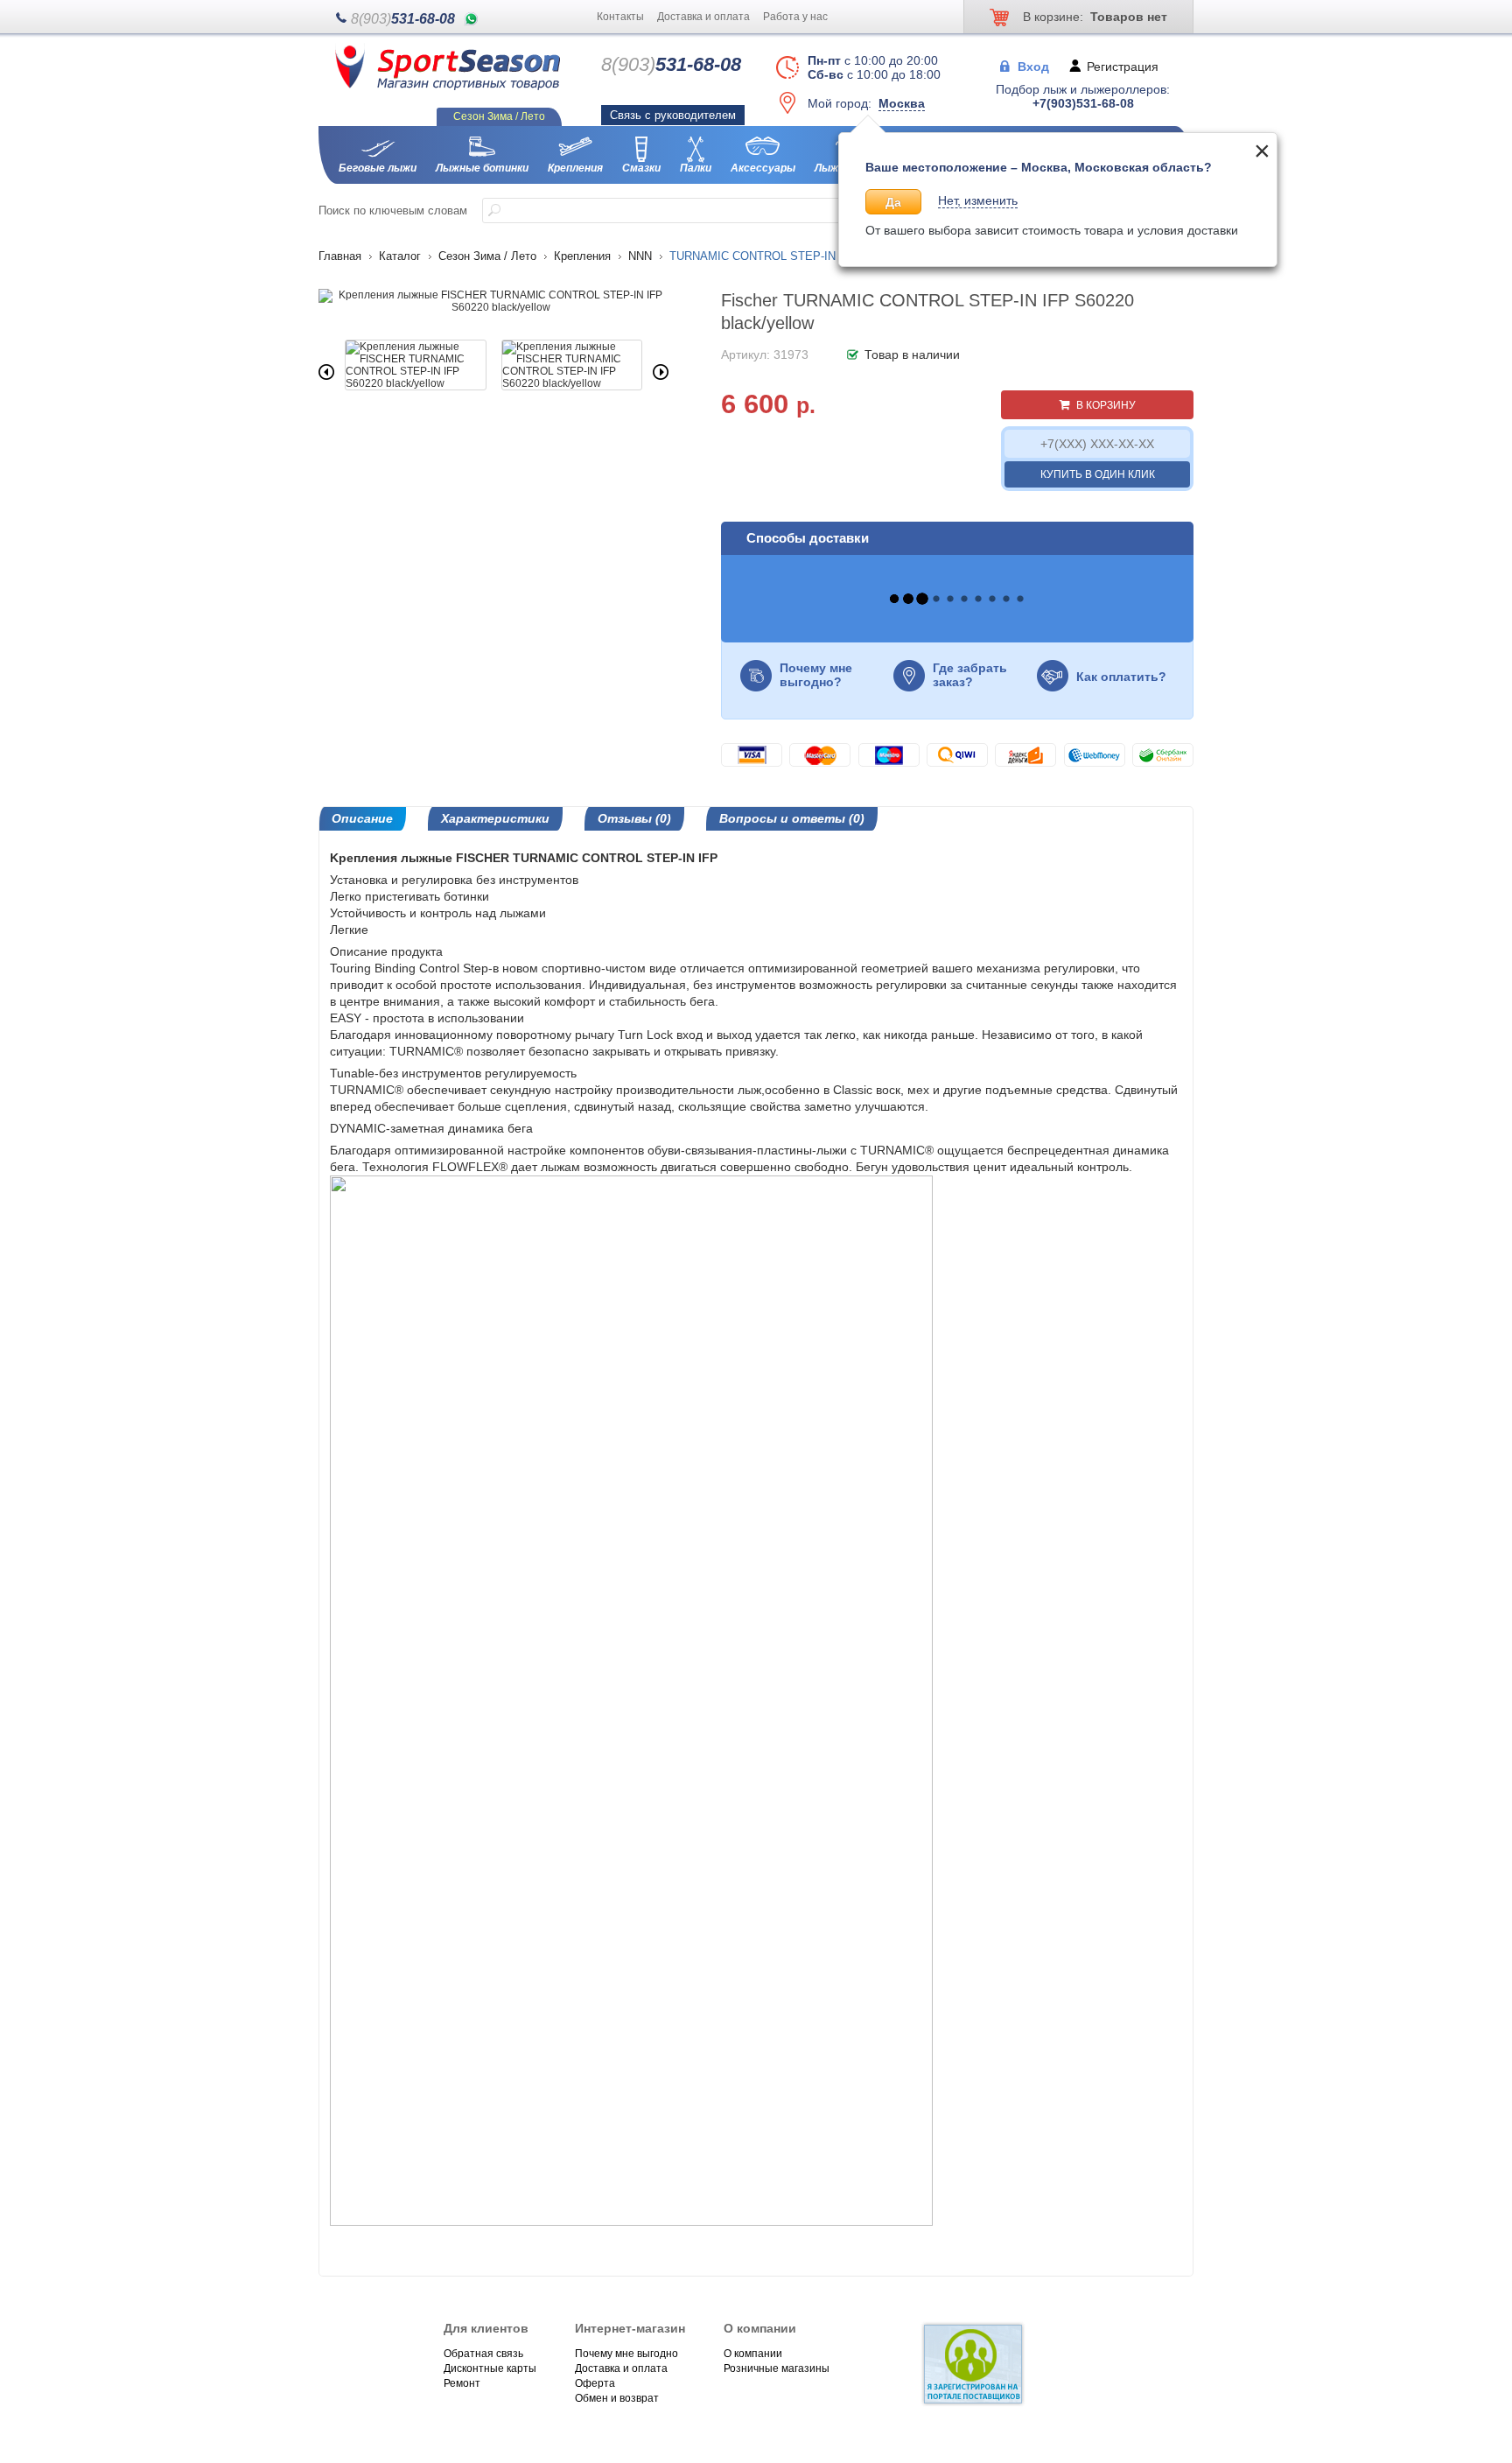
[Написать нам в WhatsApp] (471, 19)
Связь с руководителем (673, 115)
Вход (1033, 66)
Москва (902, 103)
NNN (640, 256)
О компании (753, 2354)
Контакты (620, 17)
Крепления (582, 256)
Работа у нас (795, 17)
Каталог (400, 256)
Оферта (595, 2383)
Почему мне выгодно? (816, 675)
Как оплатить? (1121, 677)
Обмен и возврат (617, 2398)
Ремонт (462, 2383)
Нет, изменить (978, 200)
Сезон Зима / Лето (487, 256)
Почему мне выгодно (626, 2354)
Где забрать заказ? (970, 675)
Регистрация (1123, 66)
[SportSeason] (448, 87)
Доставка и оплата (703, 17)
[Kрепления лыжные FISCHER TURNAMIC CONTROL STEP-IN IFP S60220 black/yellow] (493, 307)
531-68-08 (403, 19)
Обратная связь (483, 2354)
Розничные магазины (777, 2368)
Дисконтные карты (490, 2368)
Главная (340, 256)
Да (893, 202)
